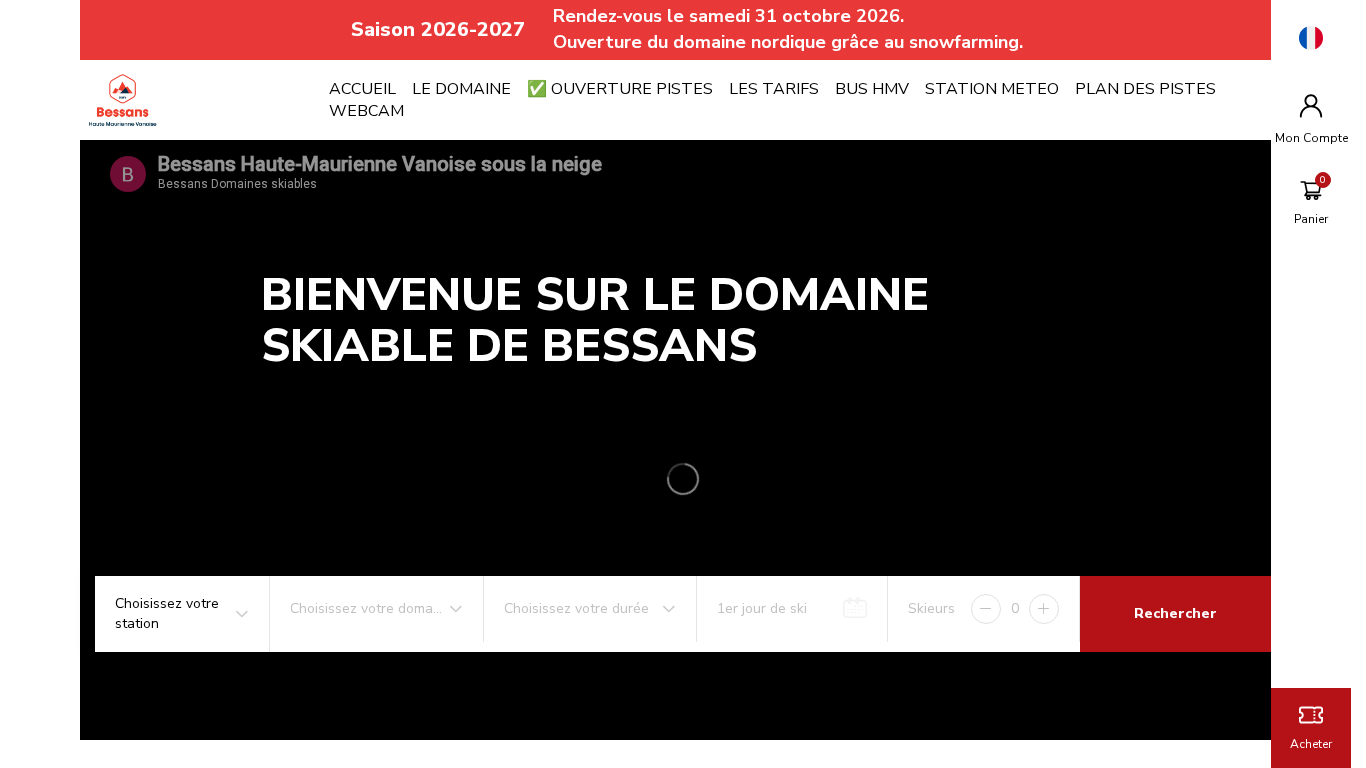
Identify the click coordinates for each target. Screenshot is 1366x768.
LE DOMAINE (461, 89)
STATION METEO (992, 89)
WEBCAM (366, 111)
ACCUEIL (362, 89)
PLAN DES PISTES (1145, 89)
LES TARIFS (774, 89)
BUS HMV (872, 89)
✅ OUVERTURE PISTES (620, 89)
